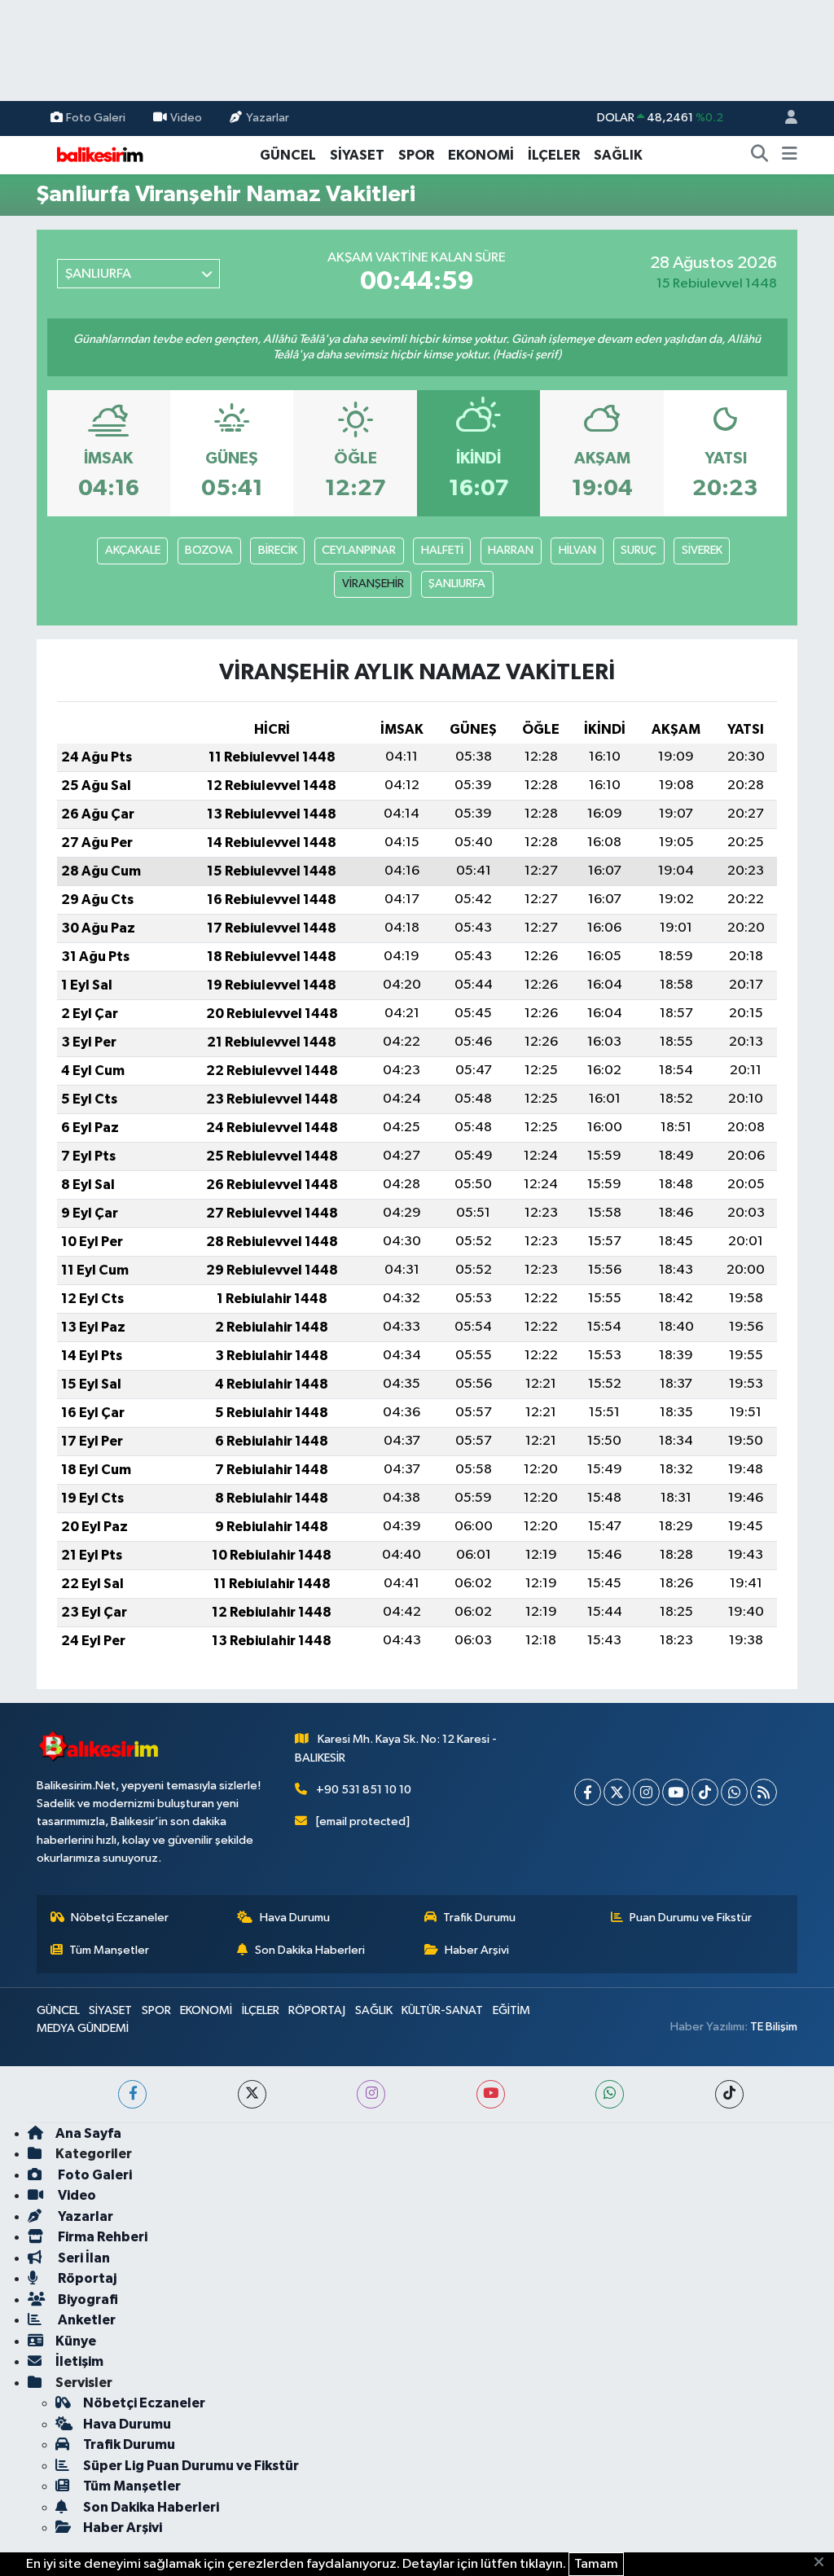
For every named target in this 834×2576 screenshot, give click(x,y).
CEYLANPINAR (359, 550)
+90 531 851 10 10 (364, 1790)
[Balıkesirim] (98, 154)
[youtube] (491, 2094)
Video (186, 118)
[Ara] (760, 156)
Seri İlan (83, 2258)
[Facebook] (588, 1792)
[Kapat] (824, 2563)
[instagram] (371, 2094)
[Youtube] (676, 1792)
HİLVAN (577, 550)
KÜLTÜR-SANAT (442, 2010)
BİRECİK (278, 550)
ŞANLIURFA (457, 584)
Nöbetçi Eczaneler (120, 1918)
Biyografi (87, 2300)
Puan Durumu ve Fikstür (691, 1918)
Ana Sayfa (88, 2133)
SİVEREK (702, 550)
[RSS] (764, 1792)
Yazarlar (268, 118)
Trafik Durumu (479, 1918)
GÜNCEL (288, 155)
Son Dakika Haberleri (310, 1950)
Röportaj (86, 2278)
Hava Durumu (295, 1918)
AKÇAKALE (133, 550)
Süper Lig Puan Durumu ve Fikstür (191, 2466)
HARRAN (511, 550)
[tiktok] (729, 2094)
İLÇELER (554, 155)
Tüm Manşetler (109, 1950)
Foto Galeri (96, 118)
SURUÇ (639, 550)
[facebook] (132, 2094)
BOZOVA (209, 550)
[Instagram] (646, 1792)
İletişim (79, 2361)
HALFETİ (442, 550)
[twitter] (252, 2094)
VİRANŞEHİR (373, 584)
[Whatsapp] (734, 1792)
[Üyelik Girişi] (784, 118)
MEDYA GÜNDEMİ (83, 2028)
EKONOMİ (481, 155)
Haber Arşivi (477, 1950)
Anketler (86, 2320)
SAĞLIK (618, 155)
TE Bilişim (774, 2027)
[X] (617, 1792)
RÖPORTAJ (317, 2010)
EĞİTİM (511, 2010)
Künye (76, 2341)
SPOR (416, 155)
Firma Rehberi (101, 2237)
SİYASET (357, 155)
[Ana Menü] (790, 156)
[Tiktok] (705, 1792)
